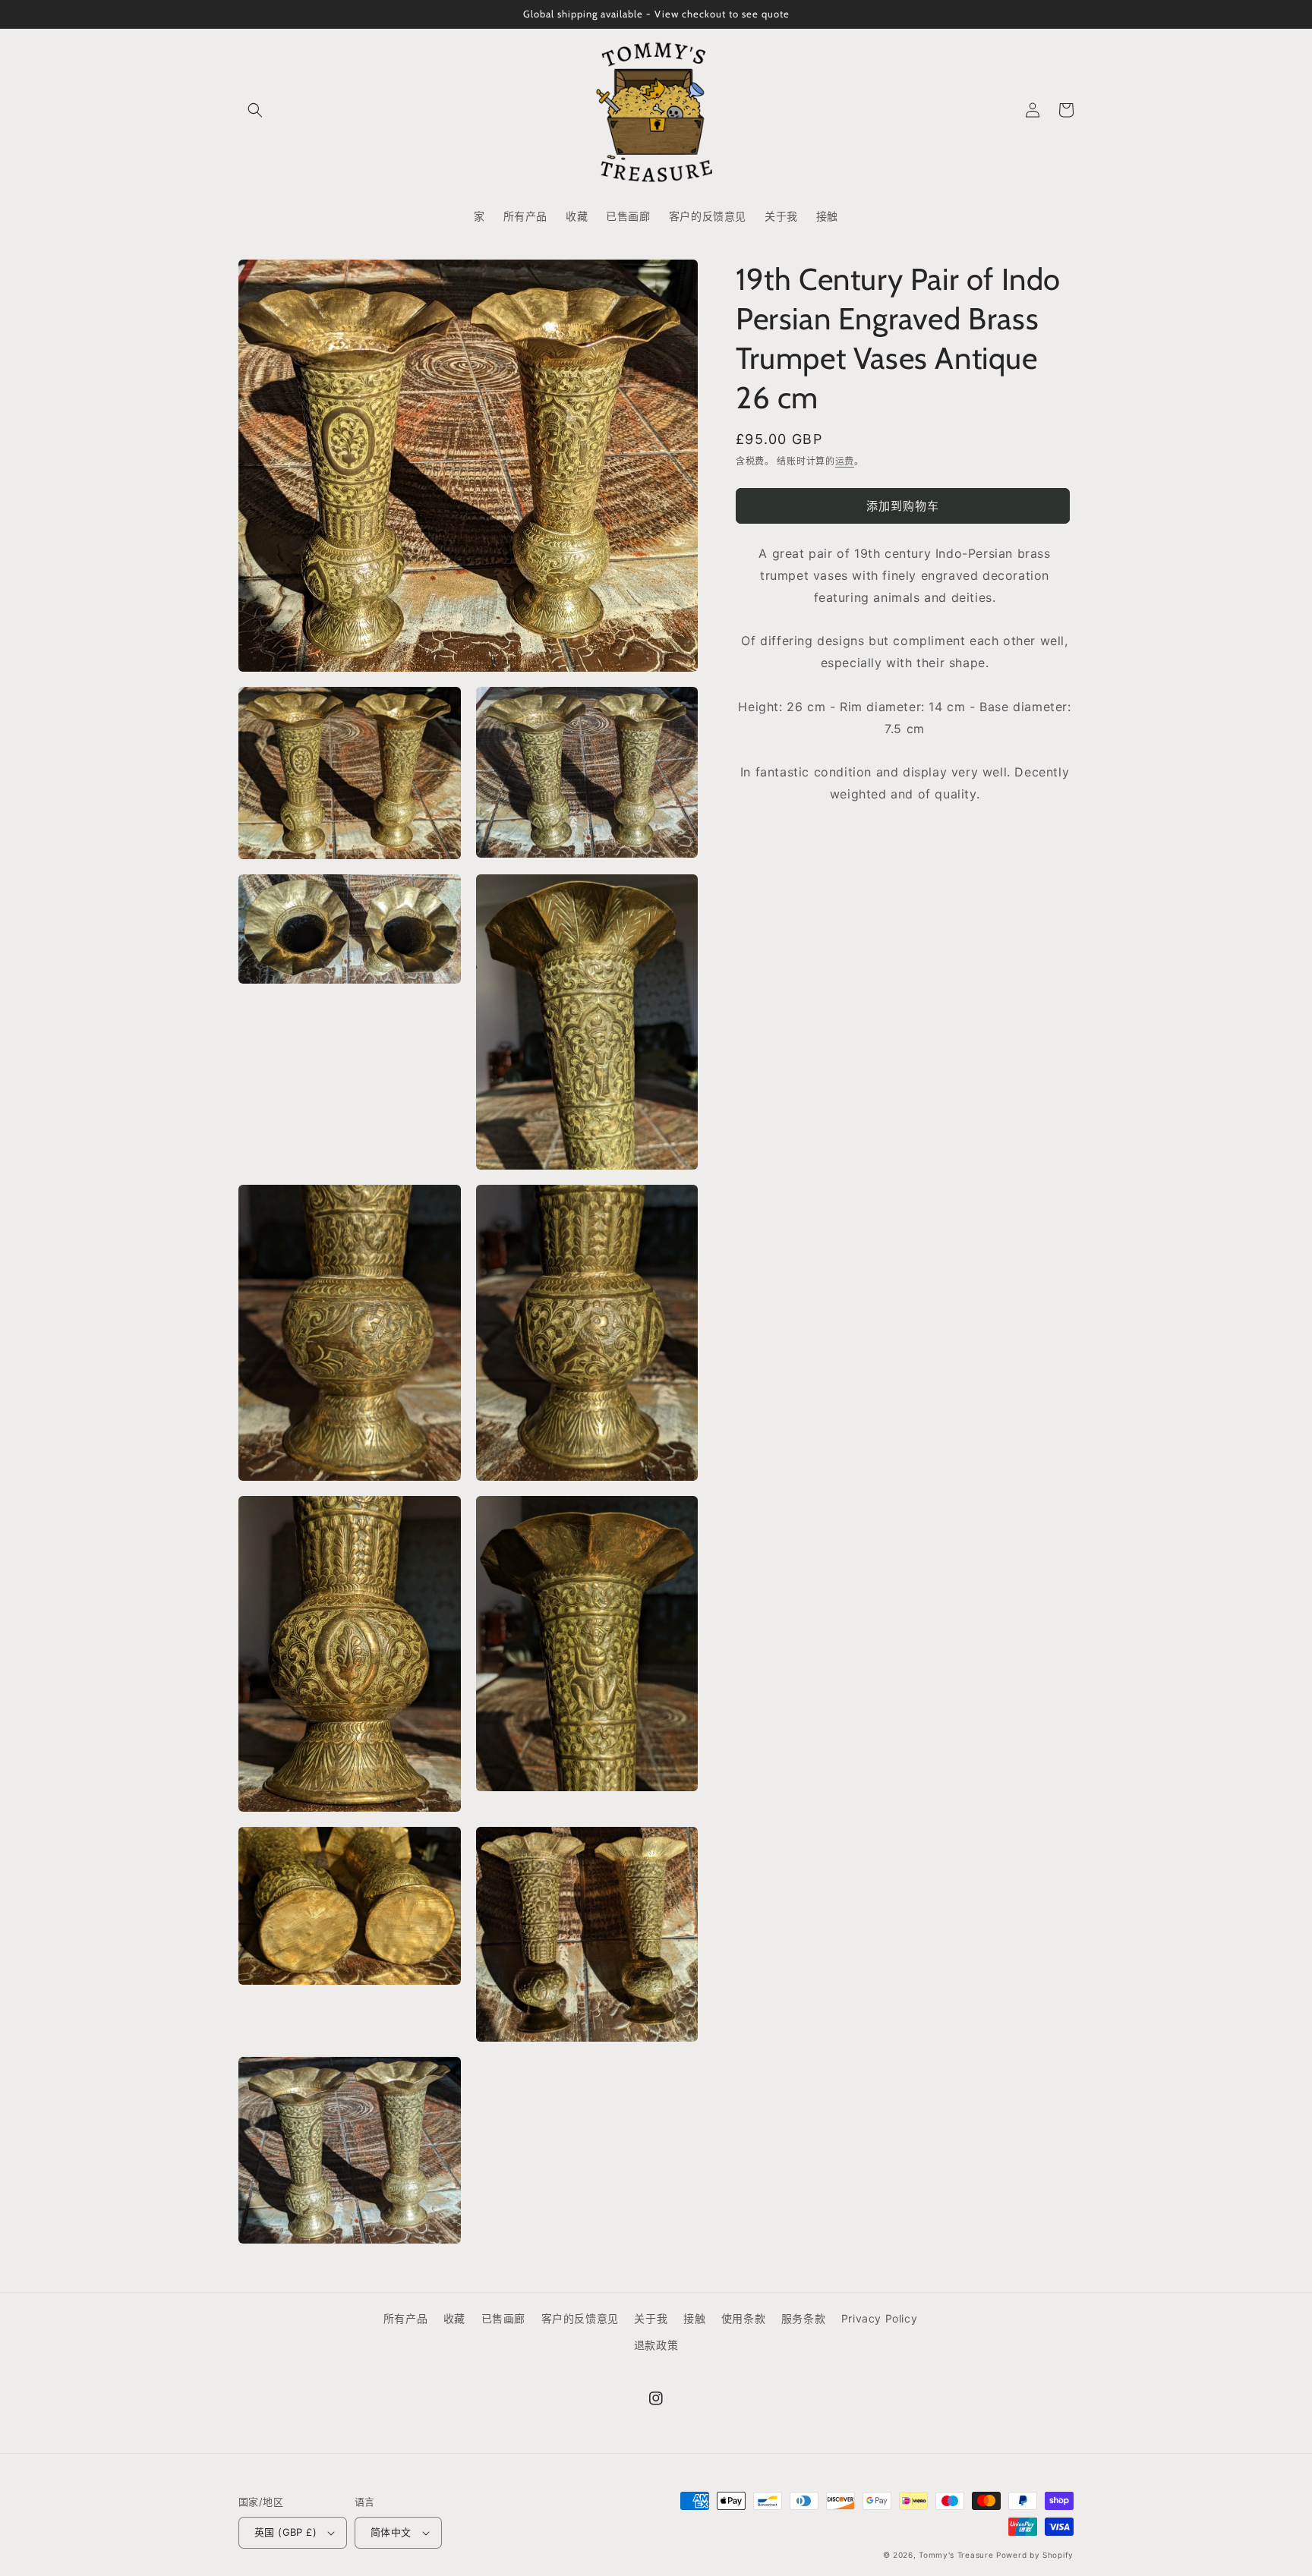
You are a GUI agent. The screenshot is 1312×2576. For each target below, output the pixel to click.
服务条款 (803, 2318)
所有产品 (405, 2318)
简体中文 (391, 2532)
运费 (845, 461)
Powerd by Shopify (1035, 2555)
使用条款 (743, 2318)
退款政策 (656, 2345)
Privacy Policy (879, 2318)
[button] (255, 110)
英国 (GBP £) (285, 2532)
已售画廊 (503, 2318)
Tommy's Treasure (956, 2555)
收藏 (454, 2318)
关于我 (651, 2318)
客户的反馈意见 (580, 2318)
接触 (694, 2318)
